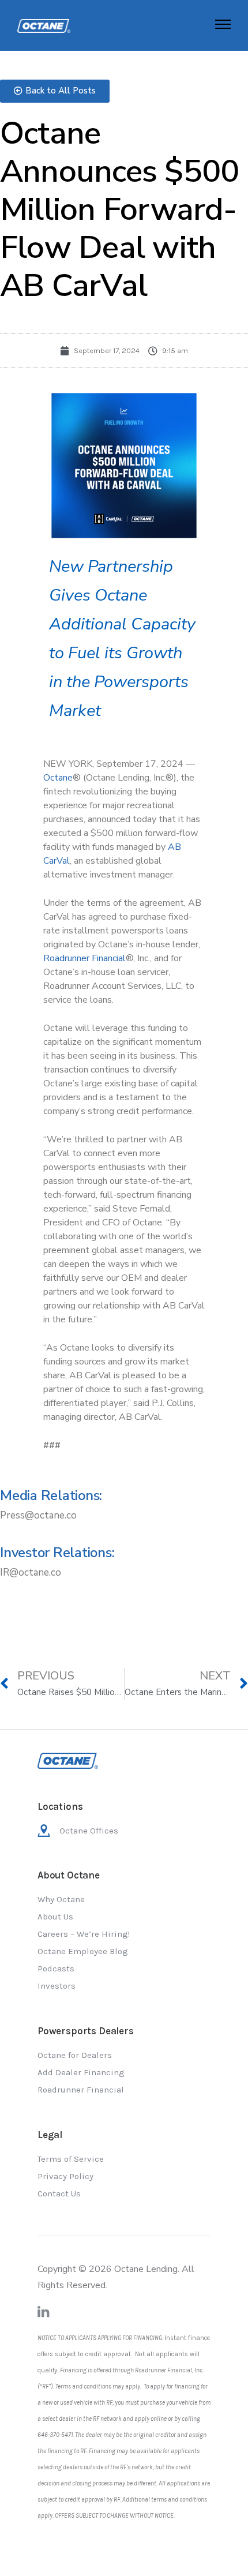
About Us (55, 1917)
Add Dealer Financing (81, 2072)
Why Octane (61, 1899)
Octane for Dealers (75, 2055)
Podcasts (56, 1968)
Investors (57, 1986)
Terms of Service (71, 2159)
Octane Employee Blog (83, 1951)
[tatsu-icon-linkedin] (44, 2312)
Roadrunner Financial (81, 2090)
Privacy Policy (65, 2176)
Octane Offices (89, 1831)
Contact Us (59, 2193)
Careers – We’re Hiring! (84, 1934)
